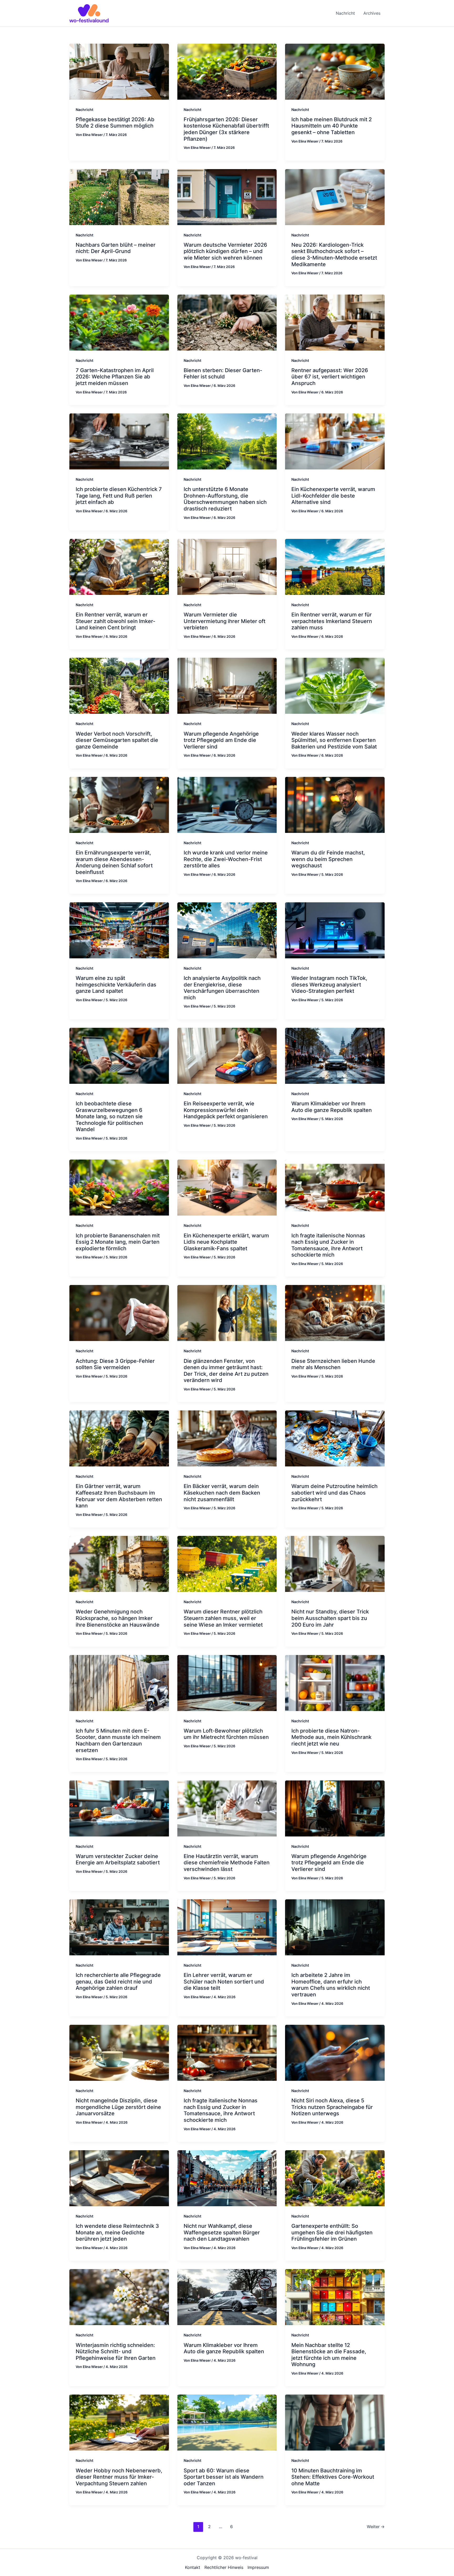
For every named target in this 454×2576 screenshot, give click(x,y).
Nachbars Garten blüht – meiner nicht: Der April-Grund (116, 248)
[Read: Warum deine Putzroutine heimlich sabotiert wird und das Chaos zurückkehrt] (335, 1438)
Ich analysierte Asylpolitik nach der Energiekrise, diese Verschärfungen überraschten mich (222, 988)
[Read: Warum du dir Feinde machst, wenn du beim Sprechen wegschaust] (335, 804)
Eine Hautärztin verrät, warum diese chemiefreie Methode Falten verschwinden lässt (227, 1863)
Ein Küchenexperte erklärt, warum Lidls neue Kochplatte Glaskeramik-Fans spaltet (226, 1242)
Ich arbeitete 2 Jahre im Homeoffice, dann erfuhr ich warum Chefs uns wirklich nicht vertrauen (331, 1985)
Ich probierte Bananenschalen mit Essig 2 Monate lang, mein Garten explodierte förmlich (118, 1242)
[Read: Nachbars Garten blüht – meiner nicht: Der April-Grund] (119, 197)
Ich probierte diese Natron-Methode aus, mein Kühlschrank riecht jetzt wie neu (331, 1737)
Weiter (376, 2527)
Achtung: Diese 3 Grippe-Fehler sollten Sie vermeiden (115, 1364)
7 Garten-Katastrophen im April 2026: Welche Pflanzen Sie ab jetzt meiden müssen (115, 377)
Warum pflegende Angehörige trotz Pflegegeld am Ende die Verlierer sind (221, 740)
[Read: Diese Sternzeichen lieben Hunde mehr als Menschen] (335, 1313)
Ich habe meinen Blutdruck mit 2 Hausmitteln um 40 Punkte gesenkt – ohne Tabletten (332, 126)
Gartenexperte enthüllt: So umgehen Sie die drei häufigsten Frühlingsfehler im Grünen (332, 2232)
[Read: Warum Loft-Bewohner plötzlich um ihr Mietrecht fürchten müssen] (227, 1683)
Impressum (258, 2567)
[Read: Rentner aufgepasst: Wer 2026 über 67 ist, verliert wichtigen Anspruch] (335, 322)
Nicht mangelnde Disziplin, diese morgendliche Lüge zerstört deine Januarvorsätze (118, 2107)
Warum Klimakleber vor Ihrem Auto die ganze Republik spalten (332, 1107)
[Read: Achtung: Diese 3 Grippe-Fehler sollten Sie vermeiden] (119, 1313)
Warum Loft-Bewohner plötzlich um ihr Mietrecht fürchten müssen (226, 1734)
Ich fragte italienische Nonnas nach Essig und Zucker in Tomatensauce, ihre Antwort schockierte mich (328, 1245)
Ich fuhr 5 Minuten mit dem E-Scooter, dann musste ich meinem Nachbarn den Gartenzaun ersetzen (118, 1740)
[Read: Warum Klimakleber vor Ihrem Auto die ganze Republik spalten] (335, 1055)
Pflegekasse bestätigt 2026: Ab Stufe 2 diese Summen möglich (115, 123)
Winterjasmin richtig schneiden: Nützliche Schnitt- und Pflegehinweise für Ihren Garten (116, 2352)
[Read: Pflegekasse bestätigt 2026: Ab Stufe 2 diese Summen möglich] (119, 71)
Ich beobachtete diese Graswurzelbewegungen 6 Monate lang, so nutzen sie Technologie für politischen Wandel (109, 1116)
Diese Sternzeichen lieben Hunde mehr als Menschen (333, 1364)
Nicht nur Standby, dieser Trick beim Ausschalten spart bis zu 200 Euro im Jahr (330, 1618)
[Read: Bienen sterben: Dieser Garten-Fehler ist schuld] (227, 322)
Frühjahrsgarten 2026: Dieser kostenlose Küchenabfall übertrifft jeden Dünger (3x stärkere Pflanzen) (226, 129)
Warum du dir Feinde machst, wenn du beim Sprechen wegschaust (328, 859)
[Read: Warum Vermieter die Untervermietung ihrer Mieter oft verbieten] (227, 566)
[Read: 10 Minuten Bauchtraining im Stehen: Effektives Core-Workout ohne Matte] (335, 2422)
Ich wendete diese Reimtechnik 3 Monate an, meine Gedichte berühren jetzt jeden (117, 2232)
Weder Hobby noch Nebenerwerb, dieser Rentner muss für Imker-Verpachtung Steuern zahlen (119, 2477)
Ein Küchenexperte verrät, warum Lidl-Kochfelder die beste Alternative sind (333, 496)
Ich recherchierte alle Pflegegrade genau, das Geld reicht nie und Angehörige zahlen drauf (118, 1982)
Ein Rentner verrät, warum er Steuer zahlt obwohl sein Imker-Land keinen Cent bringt (115, 621)
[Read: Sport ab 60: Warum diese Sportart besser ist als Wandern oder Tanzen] (227, 2422)
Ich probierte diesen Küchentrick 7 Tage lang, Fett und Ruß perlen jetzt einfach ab (119, 496)
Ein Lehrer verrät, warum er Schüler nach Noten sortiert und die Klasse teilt (224, 1982)
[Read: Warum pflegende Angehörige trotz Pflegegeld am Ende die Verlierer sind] (227, 685)
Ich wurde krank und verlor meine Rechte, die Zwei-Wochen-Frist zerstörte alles (226, 859)
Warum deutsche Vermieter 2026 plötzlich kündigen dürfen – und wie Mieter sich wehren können (225, 251)
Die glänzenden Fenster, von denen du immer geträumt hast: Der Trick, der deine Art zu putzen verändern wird (226, 1371)
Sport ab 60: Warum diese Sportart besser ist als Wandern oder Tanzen (224, 2477)
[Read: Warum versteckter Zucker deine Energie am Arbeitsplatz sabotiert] (119, 1808)
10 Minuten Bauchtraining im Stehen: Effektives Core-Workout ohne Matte (333, 2477)
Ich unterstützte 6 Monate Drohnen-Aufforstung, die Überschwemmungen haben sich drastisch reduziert (225, 499)
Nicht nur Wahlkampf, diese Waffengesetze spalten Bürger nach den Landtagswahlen (222, 2232)
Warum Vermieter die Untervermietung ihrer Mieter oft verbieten (225, 621)
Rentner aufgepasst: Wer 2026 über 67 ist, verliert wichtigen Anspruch (330, 377)
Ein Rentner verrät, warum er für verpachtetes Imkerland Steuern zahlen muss (332, 621)
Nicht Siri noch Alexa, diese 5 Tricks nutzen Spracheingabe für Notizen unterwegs (332, 2107)
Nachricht (84, 110)
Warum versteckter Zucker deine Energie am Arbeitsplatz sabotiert (118, 1859)
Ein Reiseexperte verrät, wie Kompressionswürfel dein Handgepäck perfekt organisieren (226, 1110)
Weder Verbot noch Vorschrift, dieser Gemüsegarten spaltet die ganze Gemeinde (117, 740)
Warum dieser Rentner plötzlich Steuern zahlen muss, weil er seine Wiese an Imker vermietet (223, 1618)
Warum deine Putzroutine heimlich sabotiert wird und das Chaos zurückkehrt (334, 1493)
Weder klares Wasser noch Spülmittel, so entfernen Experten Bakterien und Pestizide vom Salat (334, 740)
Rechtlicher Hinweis (224, 2567)
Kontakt (193, 2567)
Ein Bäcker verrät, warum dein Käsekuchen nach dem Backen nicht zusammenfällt (222, 1493)
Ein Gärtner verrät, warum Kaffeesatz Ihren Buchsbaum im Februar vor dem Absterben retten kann (119, 1496)
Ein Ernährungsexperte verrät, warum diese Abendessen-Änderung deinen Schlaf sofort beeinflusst (114, 862)
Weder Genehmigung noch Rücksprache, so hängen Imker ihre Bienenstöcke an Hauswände (118, 1618)
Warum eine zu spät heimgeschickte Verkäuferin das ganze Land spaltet (116, 985)
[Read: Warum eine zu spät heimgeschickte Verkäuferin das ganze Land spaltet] (119, 930)
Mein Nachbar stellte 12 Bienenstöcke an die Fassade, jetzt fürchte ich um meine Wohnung (329, 2355)
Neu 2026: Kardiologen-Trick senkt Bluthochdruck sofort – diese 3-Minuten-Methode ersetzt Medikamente (334, 255)
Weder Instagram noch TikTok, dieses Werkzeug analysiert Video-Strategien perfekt (329, 985)
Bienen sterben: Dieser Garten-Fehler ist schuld (223, 374)
